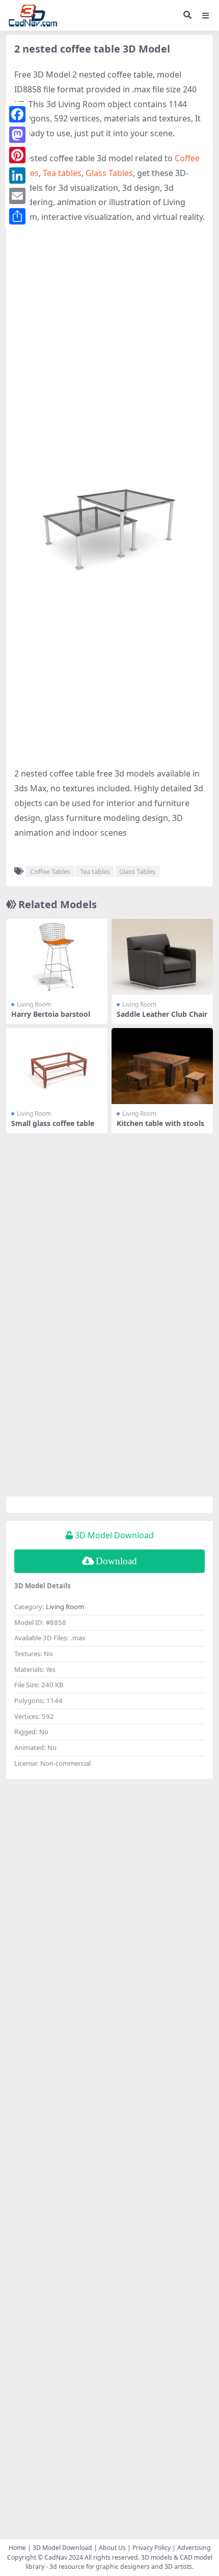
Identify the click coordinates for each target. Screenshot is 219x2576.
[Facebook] (17, 114)
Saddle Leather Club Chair (162, 1014)
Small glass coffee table (53, 1123)
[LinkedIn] (17, 176)
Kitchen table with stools (160, 1123)
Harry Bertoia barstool (51, 1014)
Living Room (34, 1004)
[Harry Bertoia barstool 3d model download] (57, 957)
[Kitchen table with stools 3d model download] (162, 1066)
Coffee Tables (50, 871)
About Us (112, 2548)
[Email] (17, 196)
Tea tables (62, 173)
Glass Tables (109, 173)
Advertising (194, 2548)
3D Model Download (62, 2548)
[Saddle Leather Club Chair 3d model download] (162, 957)
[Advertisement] (109, 344)
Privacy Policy (152, 2548)
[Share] (17, 216)
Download (116, 1561)
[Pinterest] (17, 155)
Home (17, 2548)
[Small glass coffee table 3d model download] (57, 1066)
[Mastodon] (17, 135)
